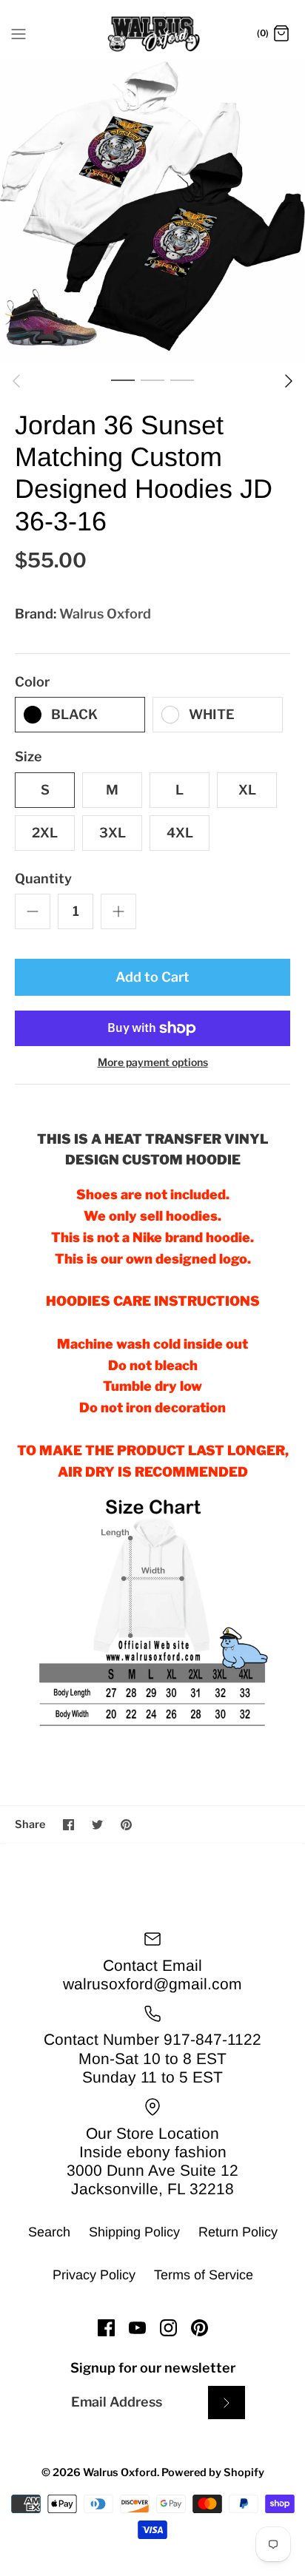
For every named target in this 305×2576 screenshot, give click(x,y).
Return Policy (238, 2232)
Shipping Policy (134, 2232)
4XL (180, 833)
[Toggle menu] (19, 33)
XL (247, 790)
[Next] (289, 381)
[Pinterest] (200, 2328)
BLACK (74, 714)
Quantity (43, 879)
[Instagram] (168, 2328)
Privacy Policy (94, 2275)
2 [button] (152, 380)
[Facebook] (106, 2328)
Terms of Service (204, 2275)
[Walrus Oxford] (153, 34)
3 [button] (182, 380)
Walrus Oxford (105, 614)
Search (49, 2232)
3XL (113, 833)
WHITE (212, 714)
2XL (45, 833)
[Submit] (227, 2403)
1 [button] (123, 380)
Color (32, 682)
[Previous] (16, 381)
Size (29, 756)
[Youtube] (137, 2328)
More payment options (153, 1062)
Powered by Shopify (213, 2472)
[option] (152, 212)
